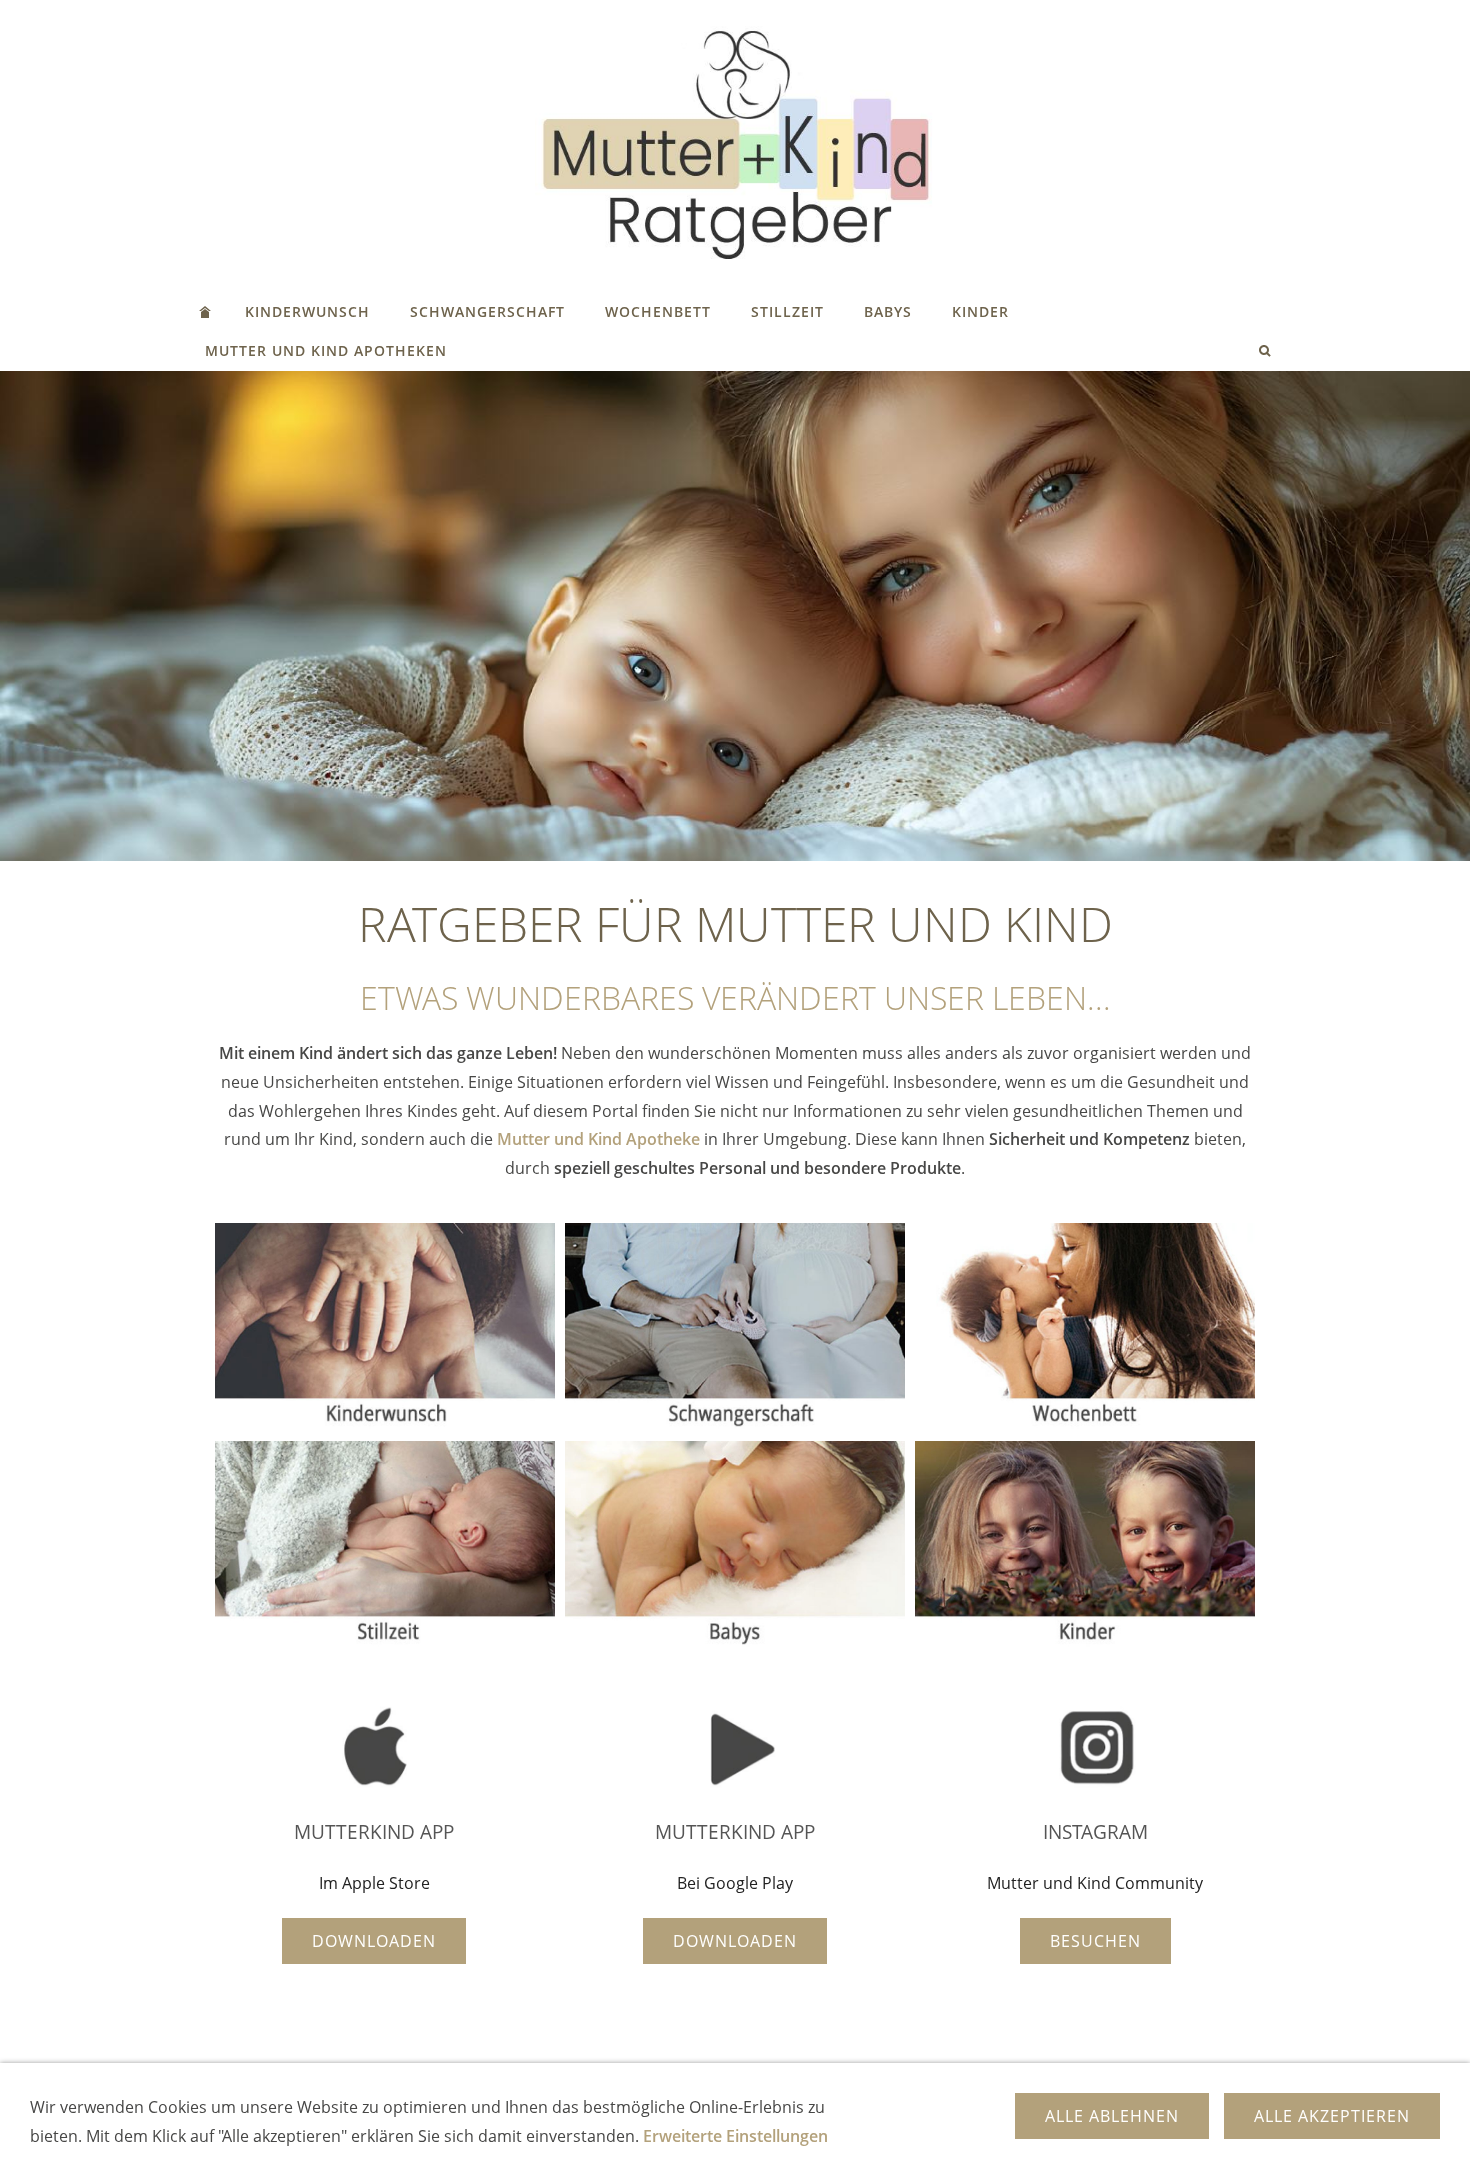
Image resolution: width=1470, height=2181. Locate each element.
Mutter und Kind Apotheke (598, 1139)
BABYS (888, 311)
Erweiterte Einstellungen (735, 2136)
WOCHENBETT (658, 311)
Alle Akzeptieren (1332, 2116)
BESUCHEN (1095, 1941)
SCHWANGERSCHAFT (487, 311)
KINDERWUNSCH (307, 311)
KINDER (980, 311)
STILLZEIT (787, 311)
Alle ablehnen (1112, 2116)
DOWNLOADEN (374, 1941)
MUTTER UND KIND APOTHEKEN (326, 350)
